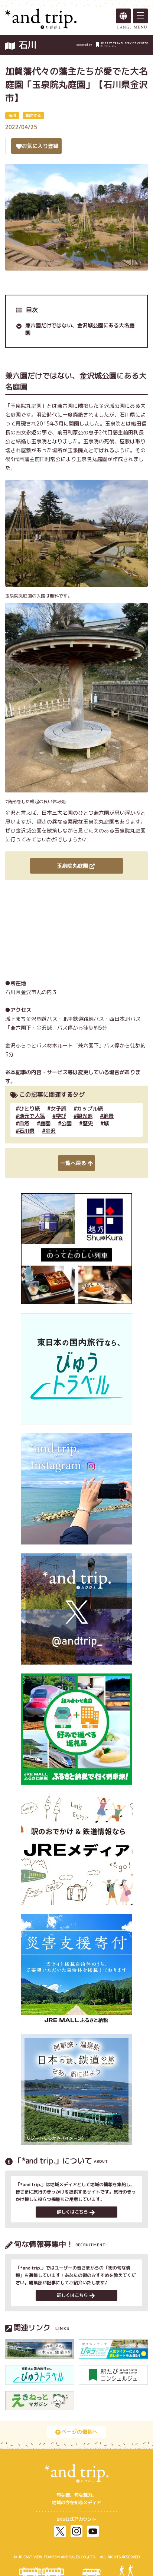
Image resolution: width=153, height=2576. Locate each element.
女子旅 (58, 1108)
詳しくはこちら (72, 2212)
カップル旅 (90, 1108)
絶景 (108, 1116)
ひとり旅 (29, 1108)
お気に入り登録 (40, 146)
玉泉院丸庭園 (72, 866)
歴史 (88, 1123)
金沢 (51, 1131)
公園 (66, 1123)
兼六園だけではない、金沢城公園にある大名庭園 (80, 329)
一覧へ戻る (73, 1163)
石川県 (27, 1131)
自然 (24, 1123)
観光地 (85, 1116)
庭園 (45, 1123)
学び (61, 1116)
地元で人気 (32, 1116)
